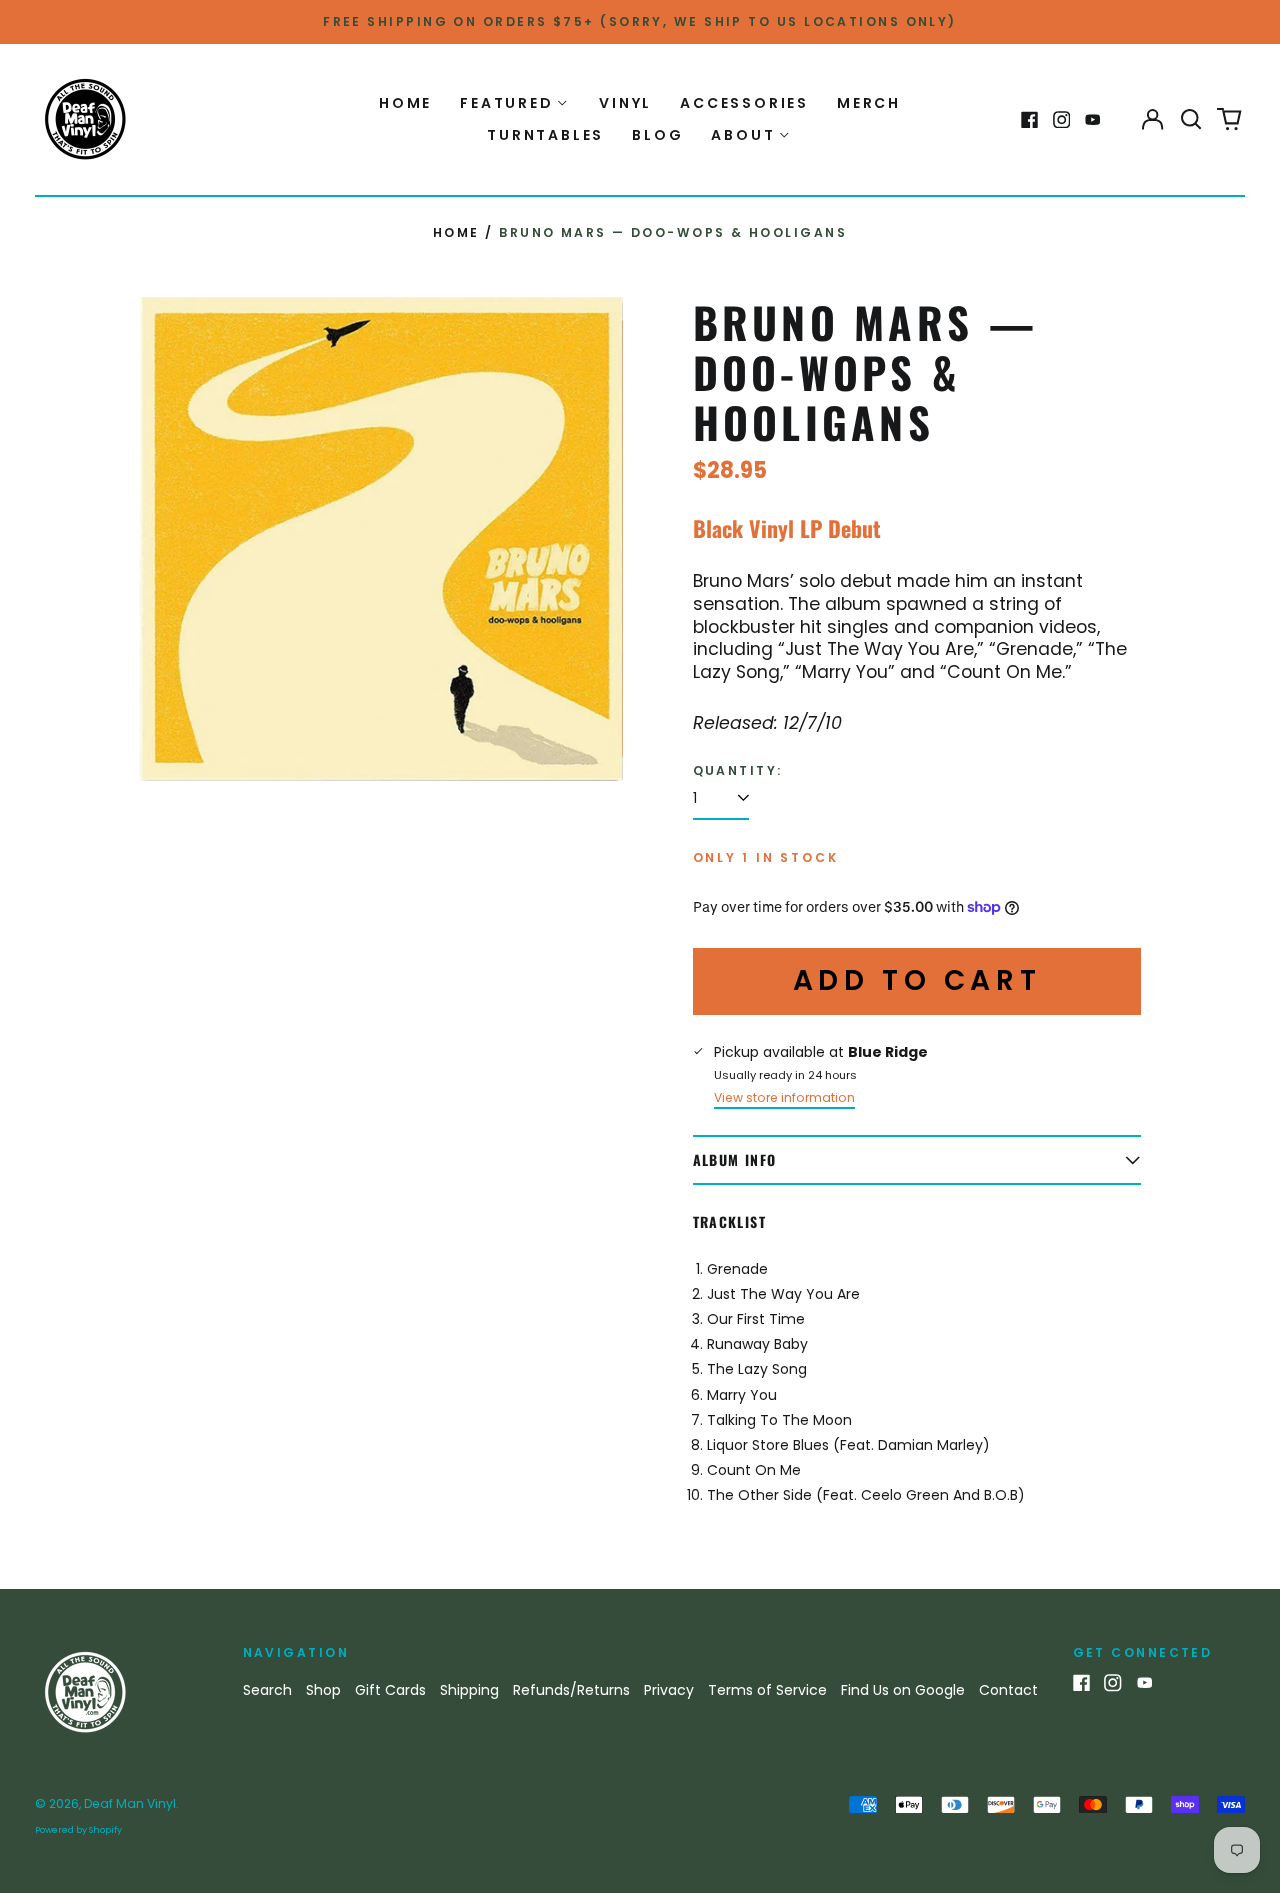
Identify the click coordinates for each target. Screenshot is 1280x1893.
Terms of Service (767, 1690)
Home (405, 103)
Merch (869, 103)
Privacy (669, 1690)
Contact (1008, 1690)
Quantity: (738, 771)
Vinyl (625, 103)
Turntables (545, 135)
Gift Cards (390, 1690)
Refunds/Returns (571, 1690)
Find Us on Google (903, 1690)
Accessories (744, 103)
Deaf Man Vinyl (130, 1803)
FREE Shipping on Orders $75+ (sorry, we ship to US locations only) (640, 21)
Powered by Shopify (78, 1830)
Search (267, 1690)
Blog (657, 135)
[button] (1191, 120)
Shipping (469, 1690)
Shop (323, 1690)
